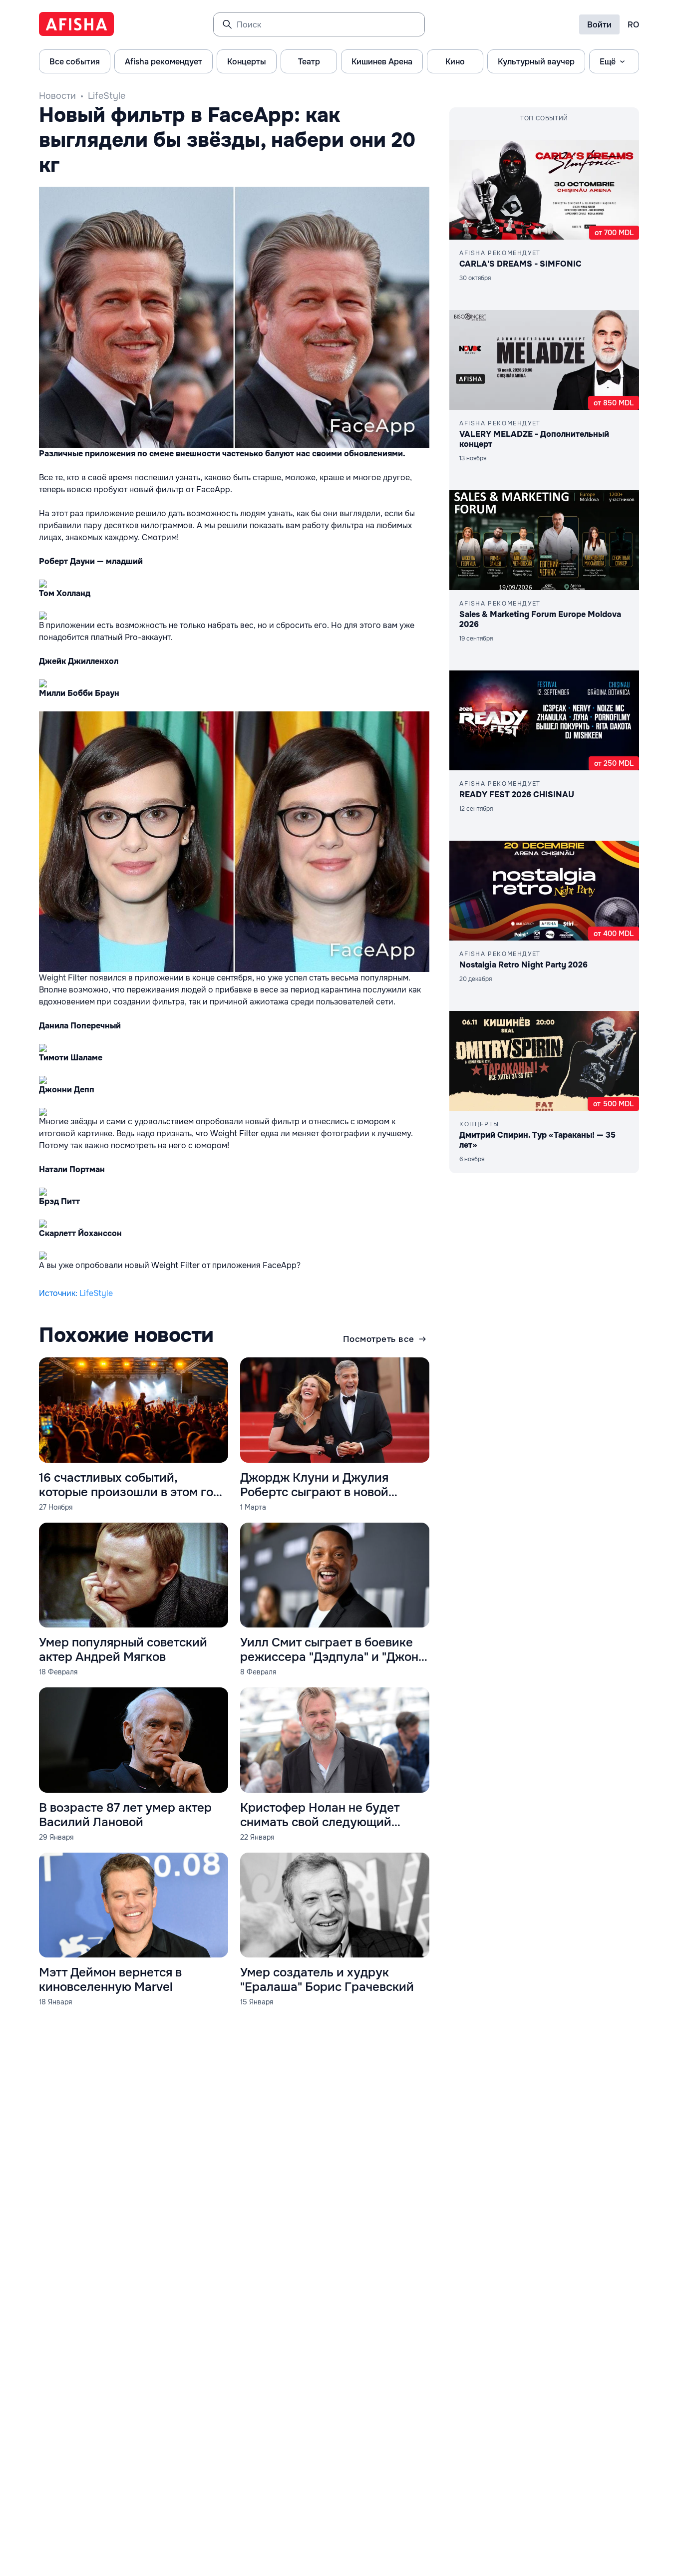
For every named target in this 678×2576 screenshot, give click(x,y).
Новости (57, 96)
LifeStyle (107, 96)
